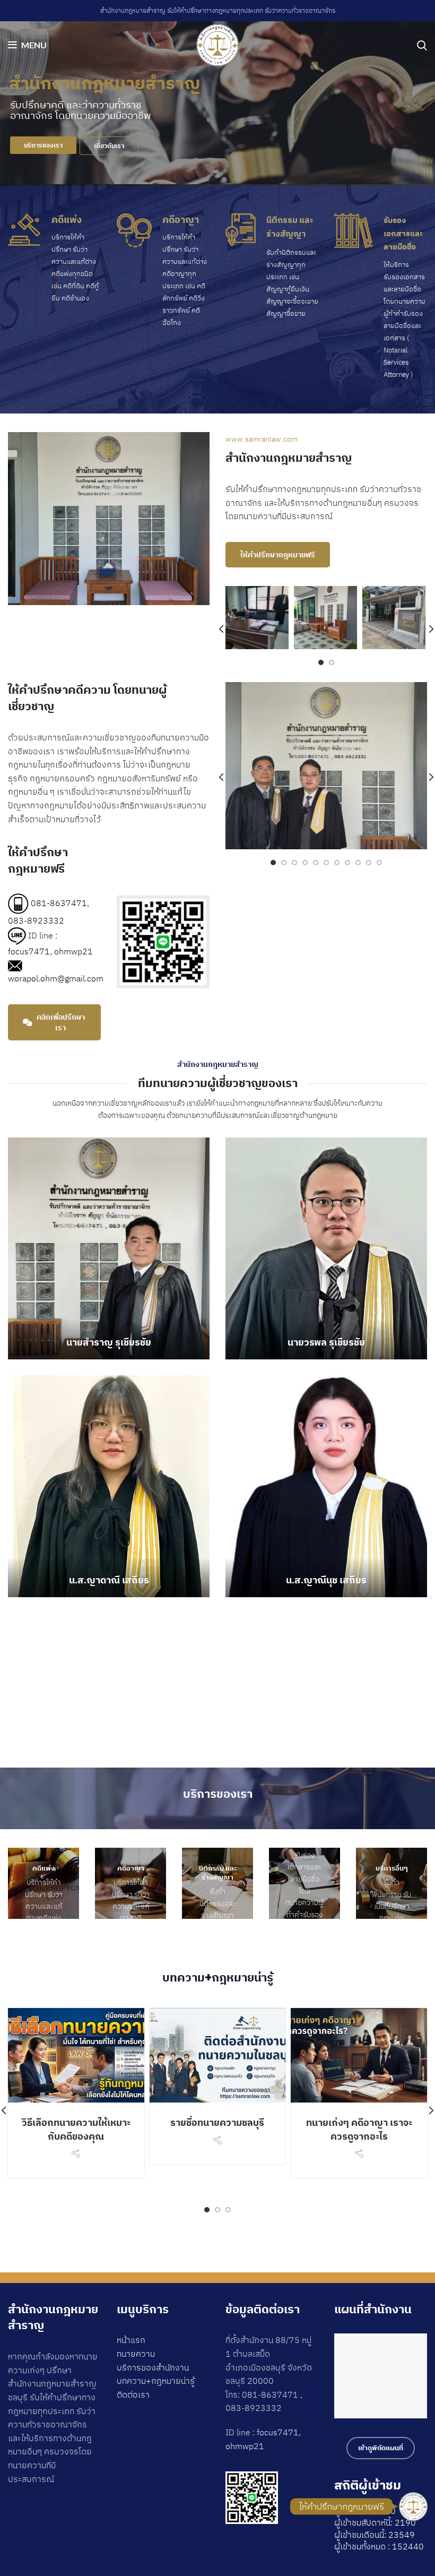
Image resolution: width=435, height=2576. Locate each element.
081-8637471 (59, 902)
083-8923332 (36, 920)
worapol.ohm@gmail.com (56, 978)
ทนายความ (136, 2354)
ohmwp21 (73, 951)
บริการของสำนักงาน (153, 2367)
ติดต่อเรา (133, 2394)
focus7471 (29, 951)
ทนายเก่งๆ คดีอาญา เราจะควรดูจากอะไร (359, 2129)
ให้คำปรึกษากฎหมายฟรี (278, 555)
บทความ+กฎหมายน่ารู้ (156, 2381)
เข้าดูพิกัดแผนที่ (381, 2448)
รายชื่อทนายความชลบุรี (217, 2122)
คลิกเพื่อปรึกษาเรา (61, 1022)
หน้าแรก (131, 2340)
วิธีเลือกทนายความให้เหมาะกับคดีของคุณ (76, 2129)
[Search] (422, 45)
